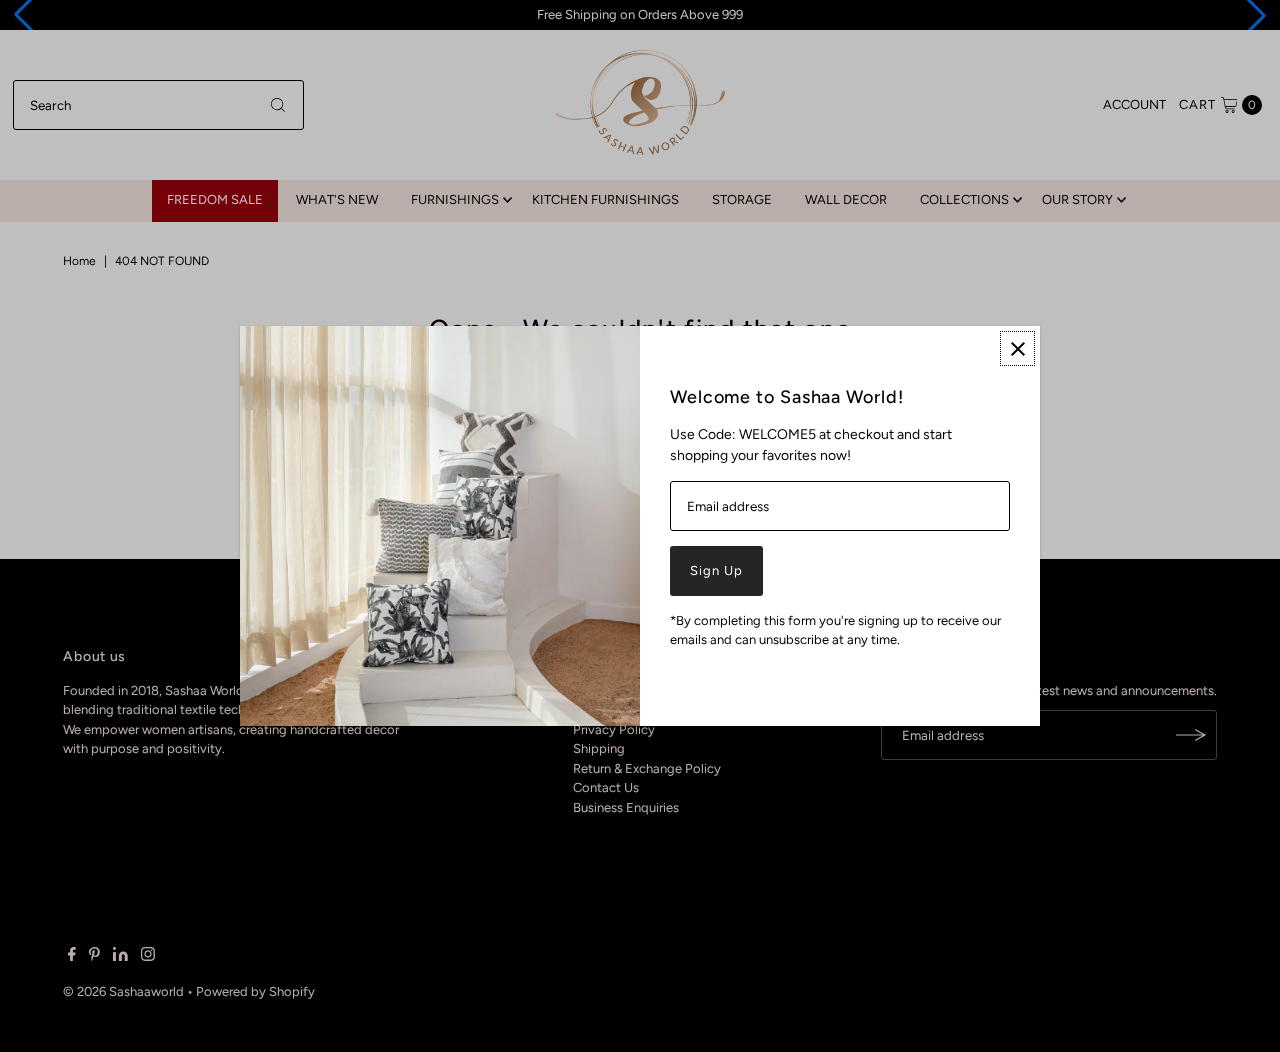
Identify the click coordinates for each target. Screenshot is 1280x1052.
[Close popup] (1017, 348)
